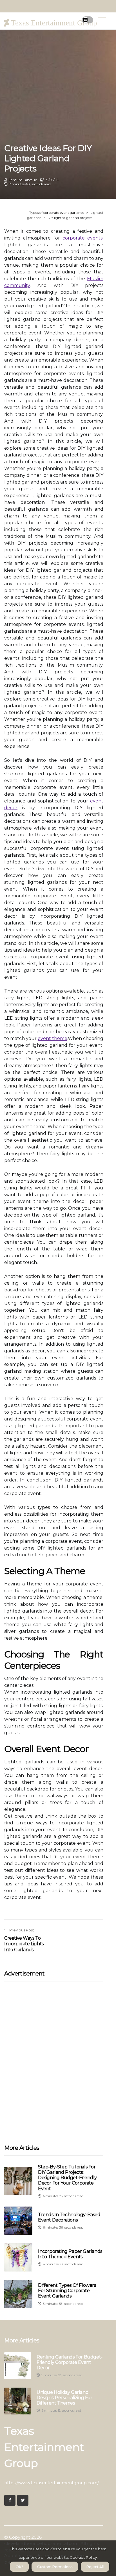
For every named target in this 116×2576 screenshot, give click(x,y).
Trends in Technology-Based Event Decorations (69, 2217)
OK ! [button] (19, 2567)
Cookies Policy (83, 2557)
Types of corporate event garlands (57, 213)
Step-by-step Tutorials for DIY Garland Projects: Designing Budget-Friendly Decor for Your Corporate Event (67, 2178)
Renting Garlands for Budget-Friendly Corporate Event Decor (70, 2362)
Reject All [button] (95, 2567)
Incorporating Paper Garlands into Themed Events (70, 2254)
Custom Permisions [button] (55, 2567)
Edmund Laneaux (23, 180)
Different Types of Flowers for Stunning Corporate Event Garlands (67, 2291)
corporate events (82, 238)
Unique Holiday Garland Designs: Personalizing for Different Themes (64, 2398)
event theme (53, 1038)
